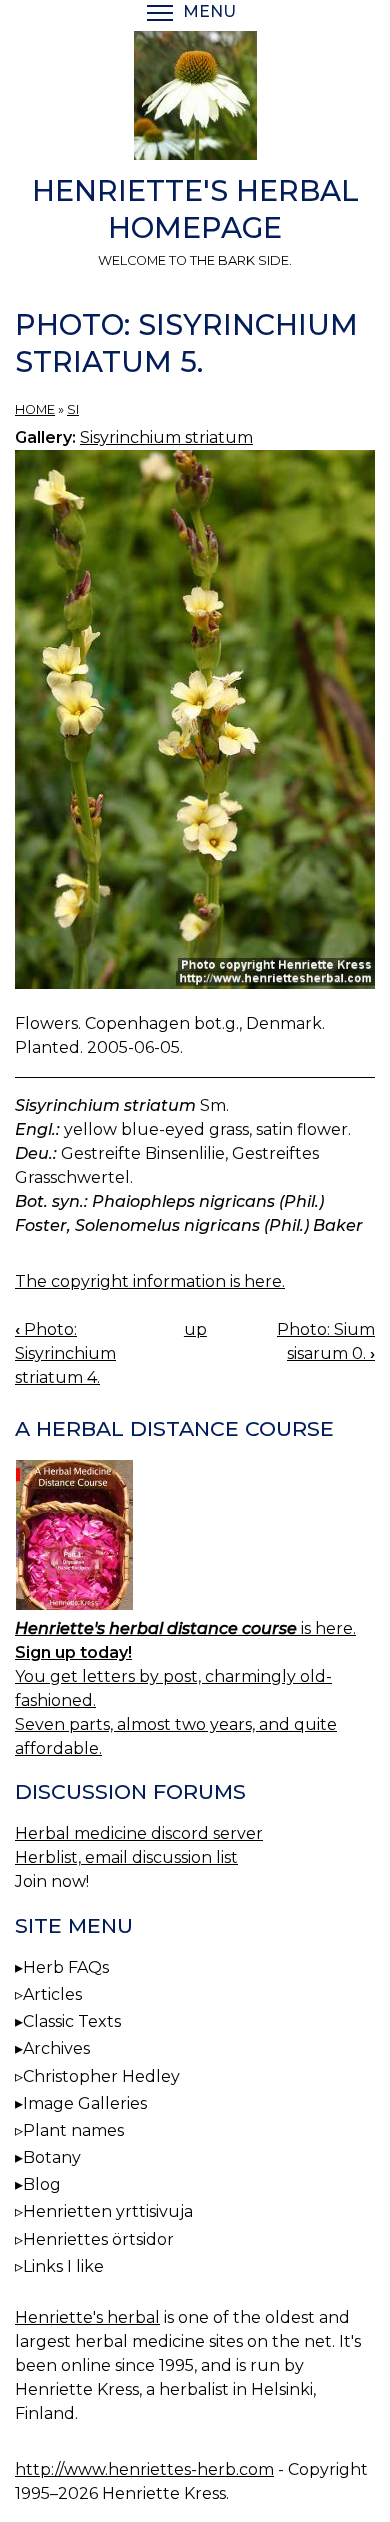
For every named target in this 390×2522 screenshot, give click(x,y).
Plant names (73, 2130)
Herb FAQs (66, 1967)
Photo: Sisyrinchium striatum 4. (65, 1353)
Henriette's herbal (87, 2317)
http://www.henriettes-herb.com (144, 2469)
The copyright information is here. (150, 1281)
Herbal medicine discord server (139, 1833)
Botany (52, 2157)
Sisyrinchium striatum (166, 437)
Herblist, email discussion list (126, 1857)
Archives (56, 2048)
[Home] (195, 99)
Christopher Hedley (101, 2076)
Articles (52, 1994)
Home (35, 409)
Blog (42, 2184)
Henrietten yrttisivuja (108, 2211)
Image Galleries (85, 2103)
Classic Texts (72, 2021)
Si (73, 409)
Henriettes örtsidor (98, 2239)
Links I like (63, 2266)
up (195, 1329)
